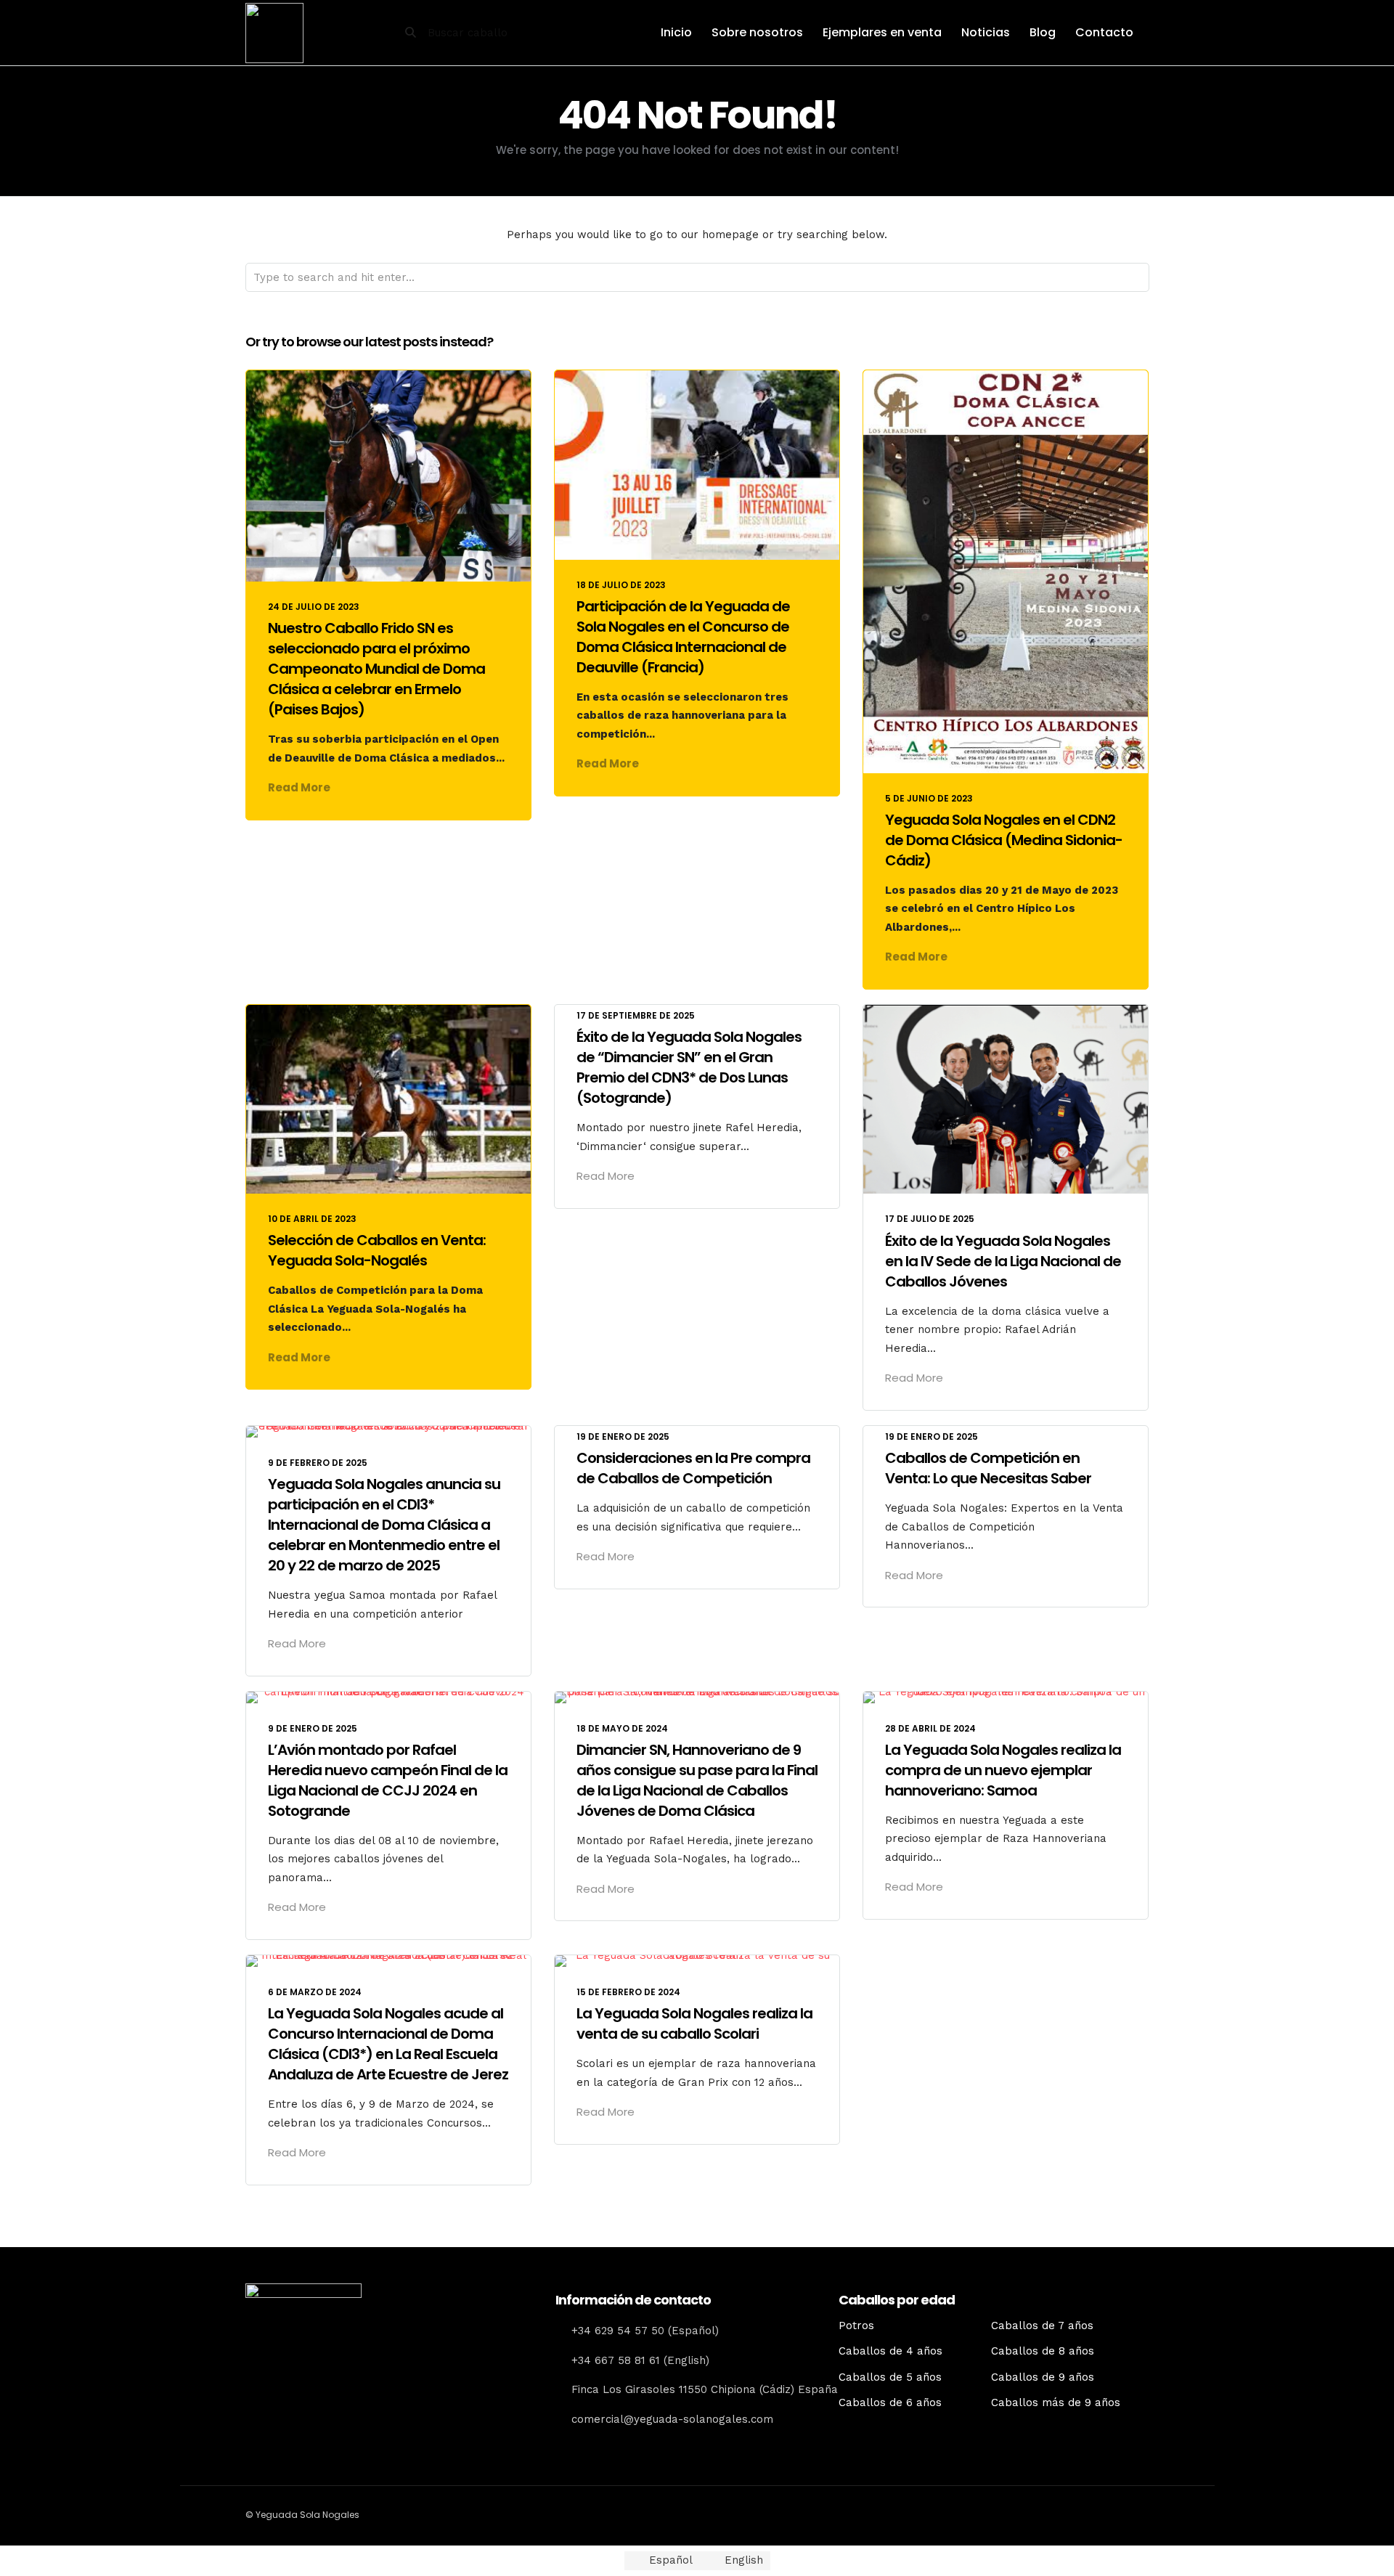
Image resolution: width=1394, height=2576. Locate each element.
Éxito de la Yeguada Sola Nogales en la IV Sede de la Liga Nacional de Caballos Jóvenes (1003, 1261)
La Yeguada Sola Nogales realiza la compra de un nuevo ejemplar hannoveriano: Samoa (1003, 1770)
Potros (856, 2326)
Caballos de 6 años (890, 2402)
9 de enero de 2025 (313, 1728)
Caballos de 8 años (1043, 2351)
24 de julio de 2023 (314, 607)
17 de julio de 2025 (930, 1219)
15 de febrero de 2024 (628, 1992)
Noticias (986, 32)
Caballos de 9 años (1043, 2377)
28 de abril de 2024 (930, 1728)
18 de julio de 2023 (621, 585)
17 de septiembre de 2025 (636, 1015)
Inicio (676, 32)
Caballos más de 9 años (1056, 2402)
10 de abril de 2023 (312, 1219)
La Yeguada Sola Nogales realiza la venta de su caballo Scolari (694, 2023)
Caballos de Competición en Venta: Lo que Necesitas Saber (988, 1468)
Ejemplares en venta (882, 32)
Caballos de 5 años (890, 2377)
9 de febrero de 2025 (318, 1463)
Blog (1043, 32)
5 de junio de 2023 (929, 798)
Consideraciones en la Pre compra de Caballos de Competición (693, 1468)
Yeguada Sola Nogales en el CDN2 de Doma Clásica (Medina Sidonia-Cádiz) (1004, 840)
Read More (299, 787)
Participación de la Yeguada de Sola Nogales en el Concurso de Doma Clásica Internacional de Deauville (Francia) (683, 637)
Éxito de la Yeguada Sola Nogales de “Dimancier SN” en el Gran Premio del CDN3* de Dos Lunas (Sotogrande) (689, 1067)
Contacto (1104, 32)
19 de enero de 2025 (623, 1436)
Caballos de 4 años (890, 2351)
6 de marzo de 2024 (315, 1992)
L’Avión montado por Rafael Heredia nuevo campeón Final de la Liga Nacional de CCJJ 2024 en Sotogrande (388, 1780)
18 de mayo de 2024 (622, 1728)
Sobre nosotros (757, 32)
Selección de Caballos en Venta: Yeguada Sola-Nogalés (377, 1250)
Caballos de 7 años (1042, 2326)
